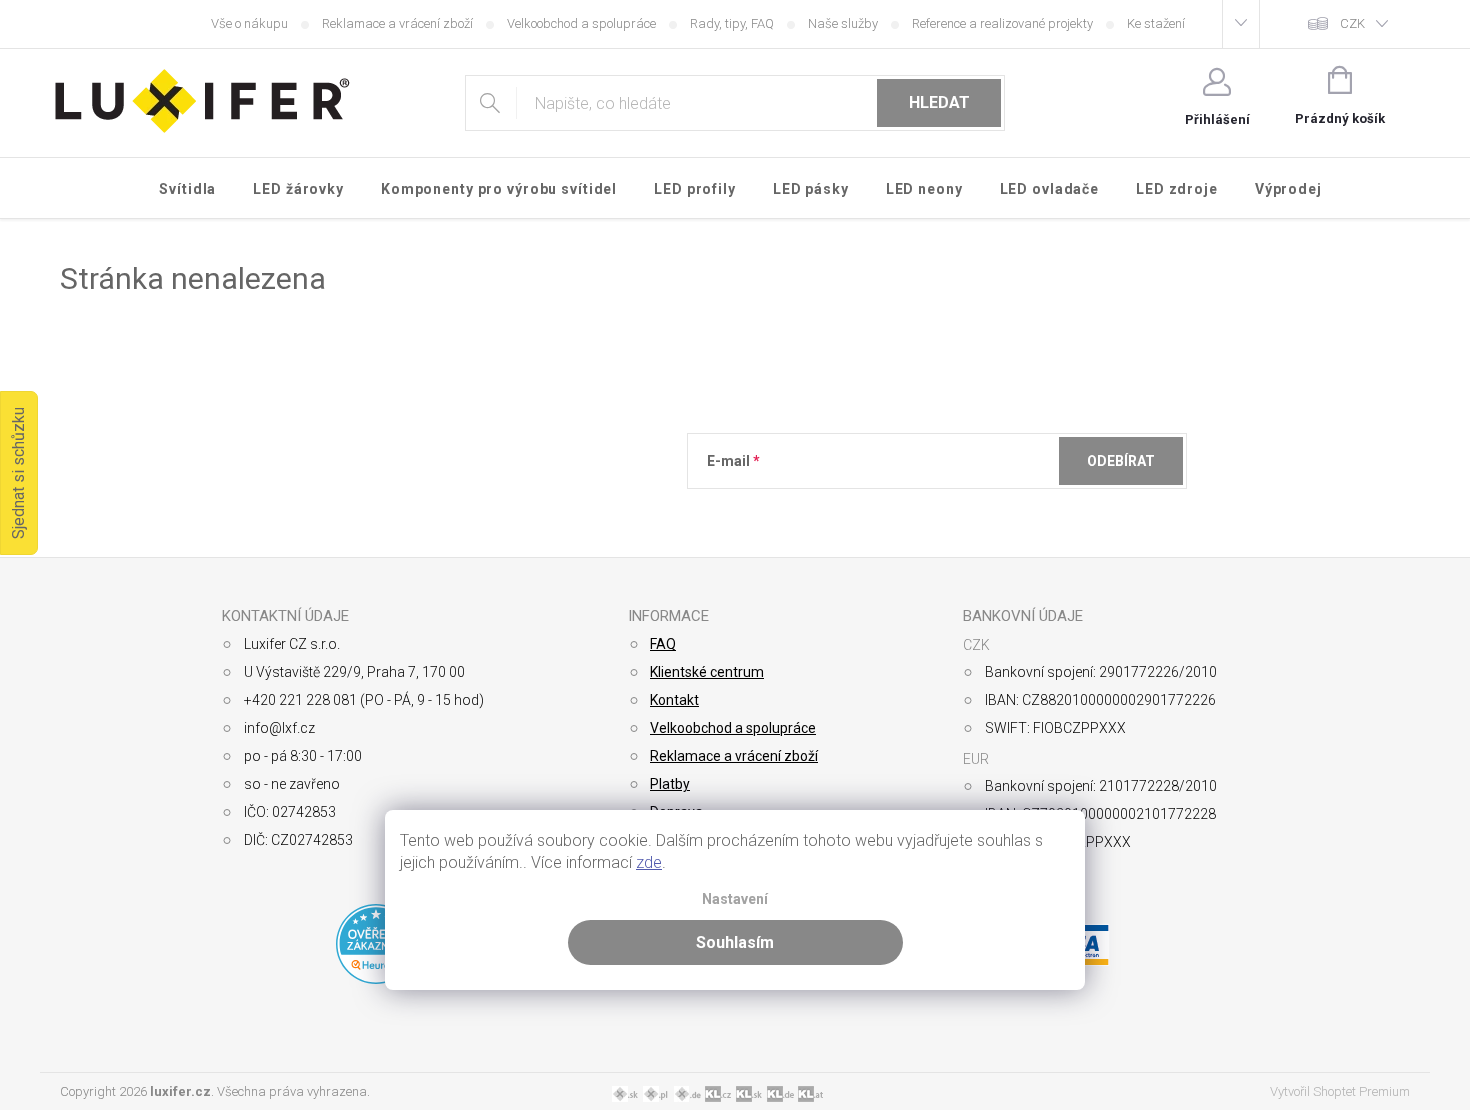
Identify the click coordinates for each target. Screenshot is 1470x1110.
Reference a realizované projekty (1002, 23)
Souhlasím (735, 942)
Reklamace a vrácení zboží (397, 23)
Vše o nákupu (249, 23)
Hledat (939, 102)
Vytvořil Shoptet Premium (1340, 1091)
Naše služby (843, 23)
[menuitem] (188, 189)
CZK (1352, 23)
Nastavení (735, 899)
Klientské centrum (707, 672)
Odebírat (1121, 461)
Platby (670, 784)
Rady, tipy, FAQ (732, 23)
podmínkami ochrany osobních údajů (997, 510)
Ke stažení (1156, 23)
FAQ (663, 644)
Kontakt (674, 700)
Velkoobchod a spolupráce (581, 23)
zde (649, 862)
